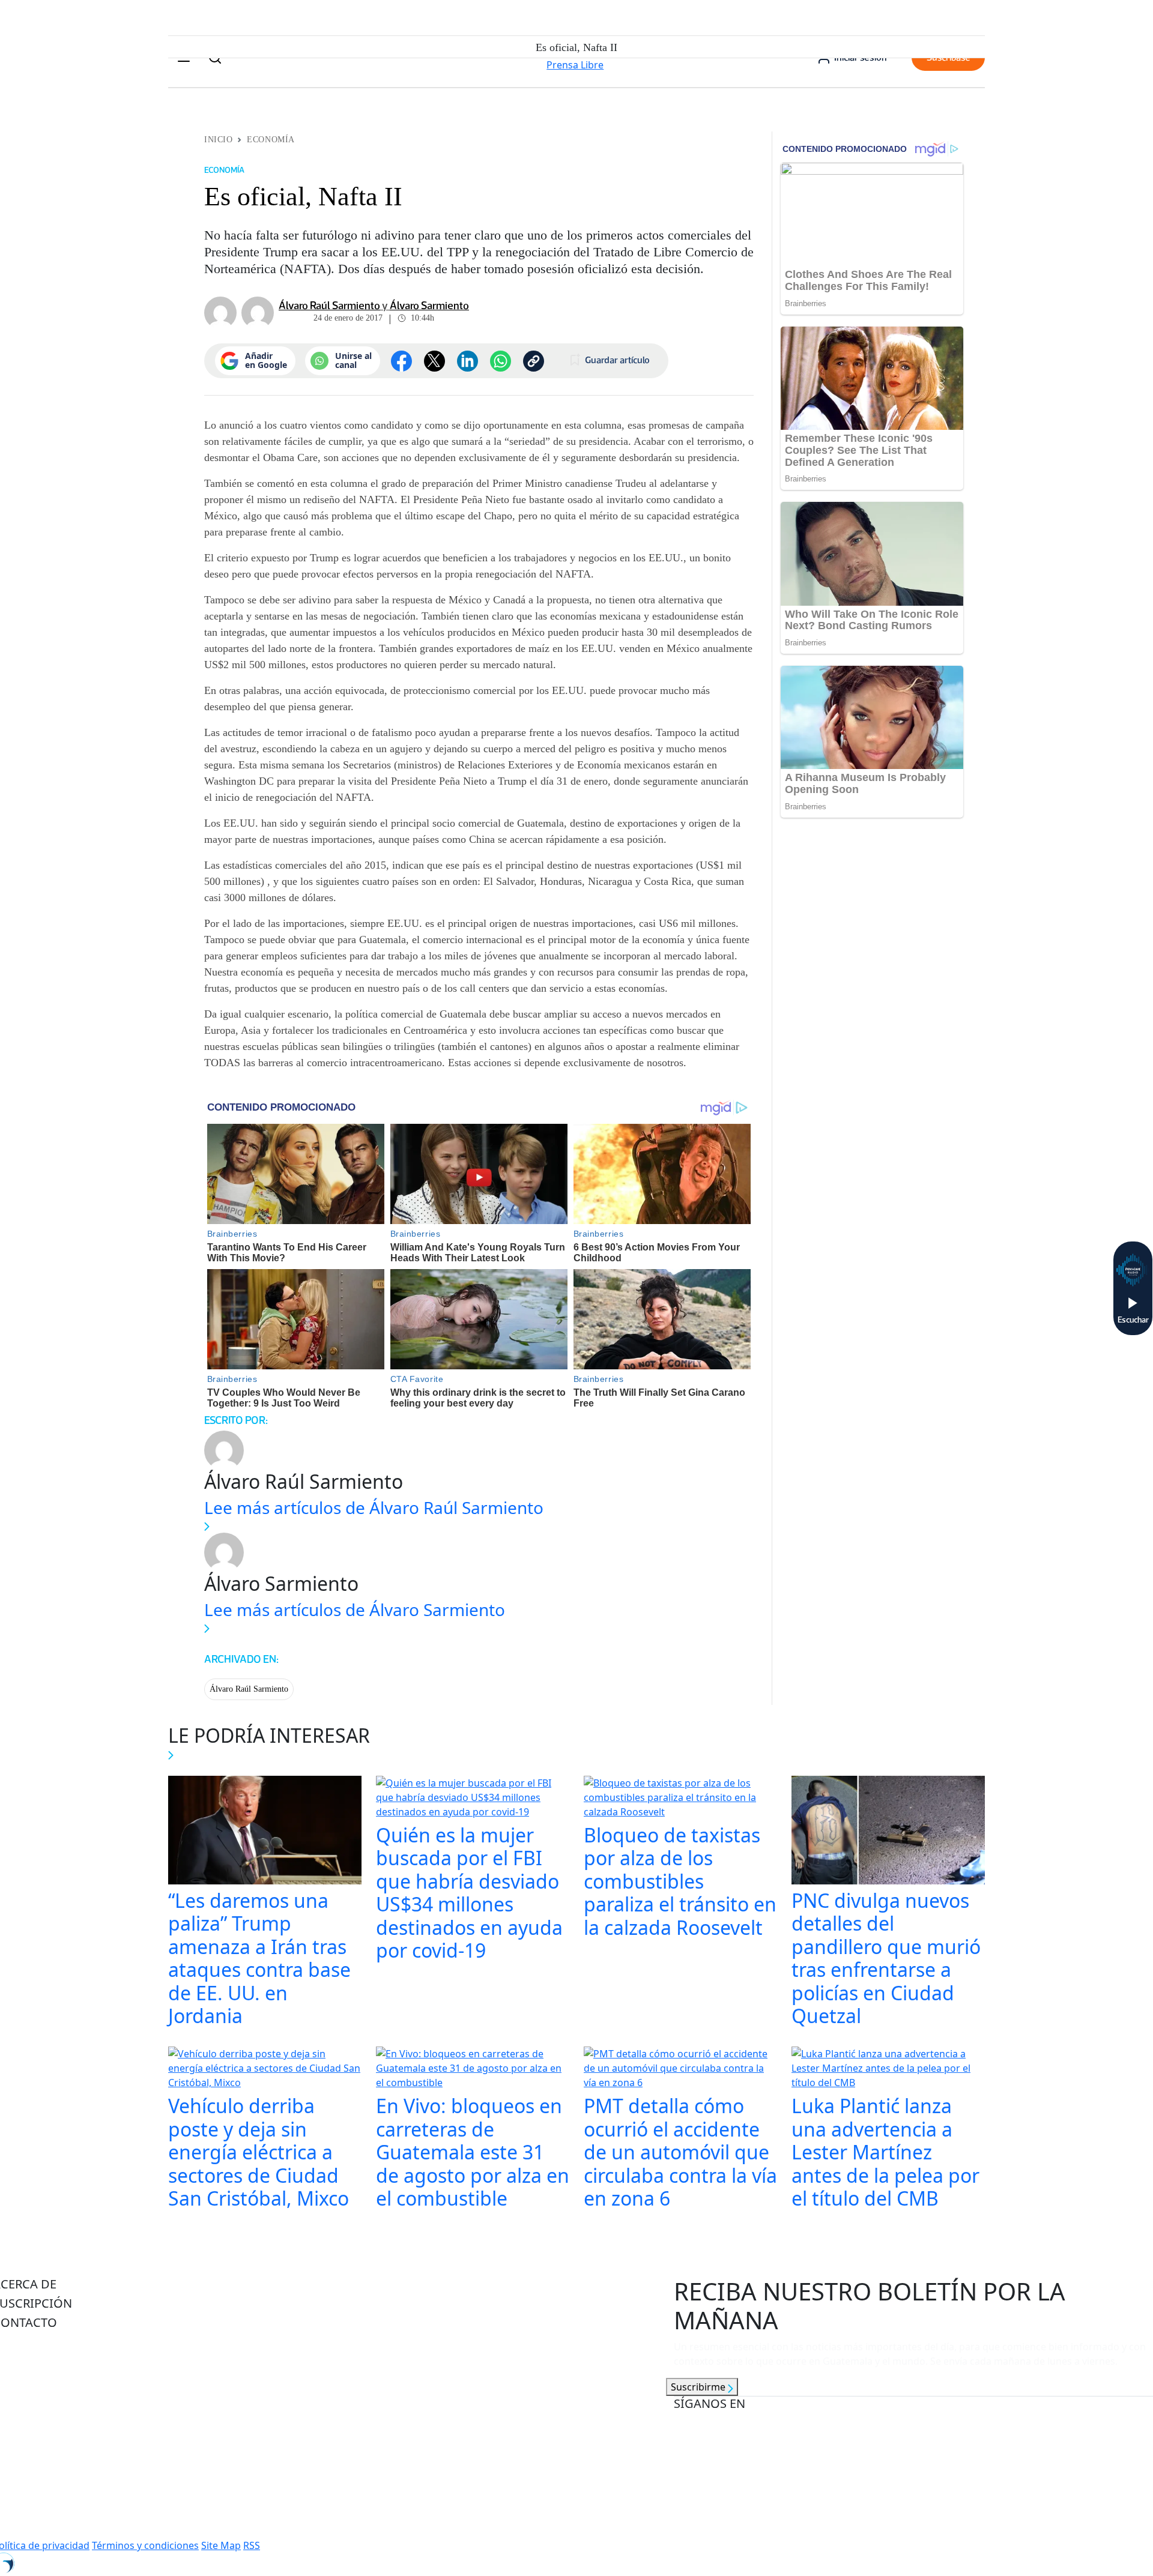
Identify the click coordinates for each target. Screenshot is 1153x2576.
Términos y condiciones (145, 2545)
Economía (271, 140)
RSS (252, 2545)
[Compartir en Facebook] (401, 361)
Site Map (221, 2545)
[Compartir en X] (434, 361)
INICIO (218, 140)
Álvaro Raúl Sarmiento (329, 306)
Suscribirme (699, 2387)
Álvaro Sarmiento (429, 306)
